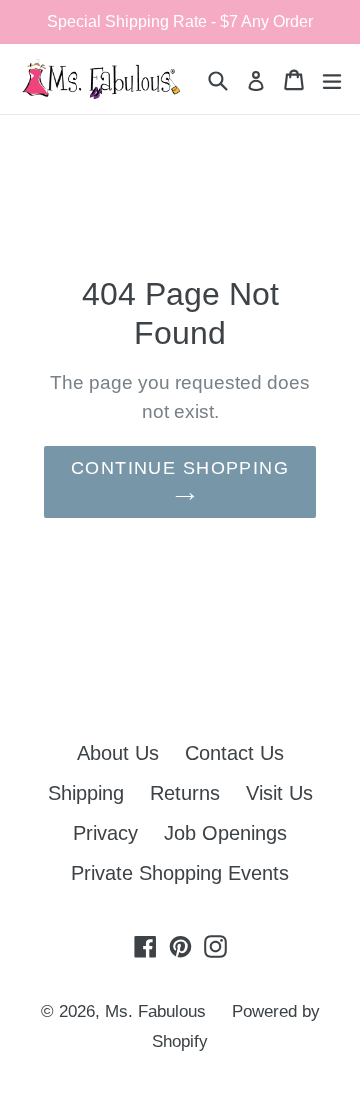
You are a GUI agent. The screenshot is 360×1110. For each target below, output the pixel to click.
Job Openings (225, 833)
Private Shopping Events (180, 873)
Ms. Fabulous (155, 1011)
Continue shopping (180, 468)
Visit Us (279, 793)
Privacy (105, 833)
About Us (118, 753)
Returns (185, 793)
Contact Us (234, 753)
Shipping (86, 793)
